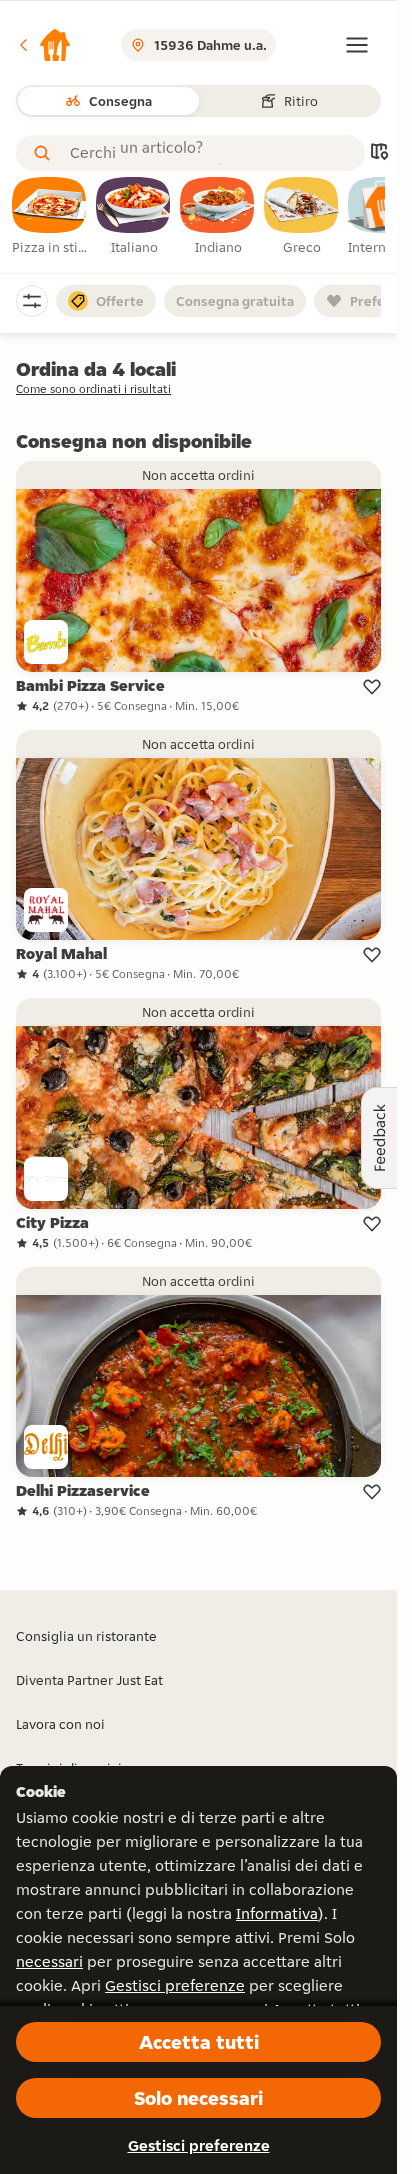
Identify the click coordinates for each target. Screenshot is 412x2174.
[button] (44, 45)
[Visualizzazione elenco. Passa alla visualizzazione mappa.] (379, 153)
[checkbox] (50, 217)
